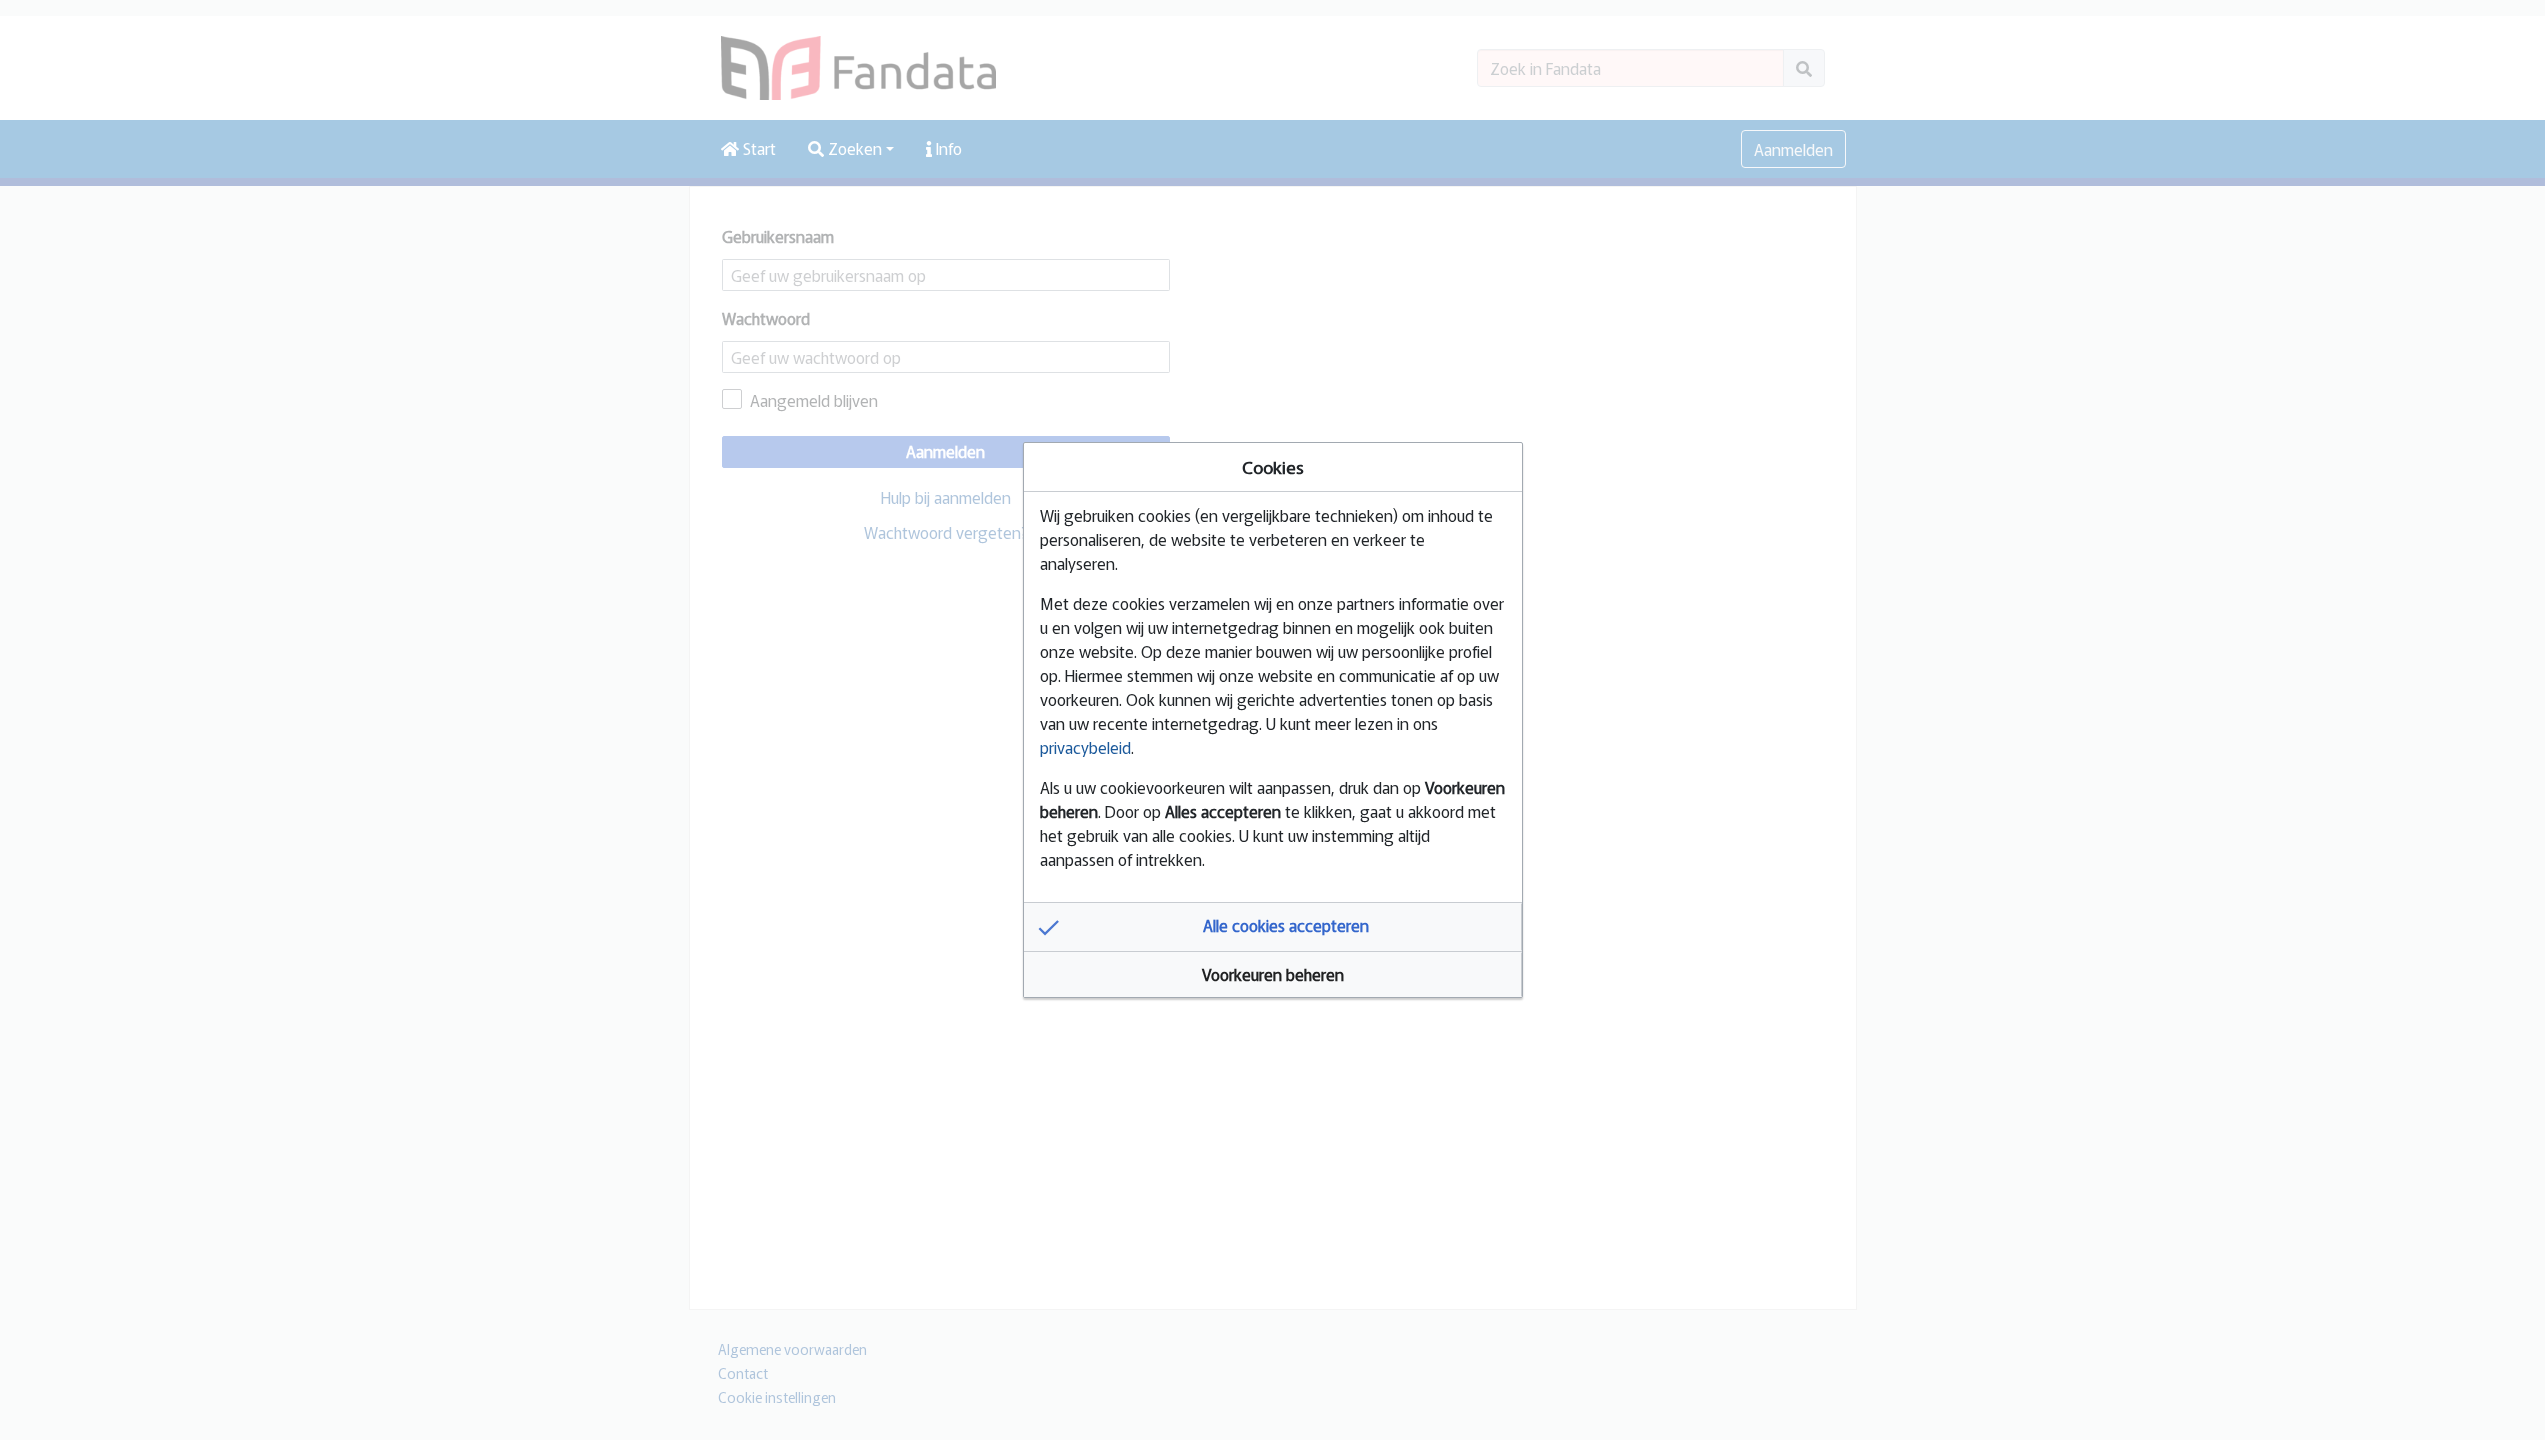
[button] (1273, 927)
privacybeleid (1085, 747)
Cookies (1273, 466)
